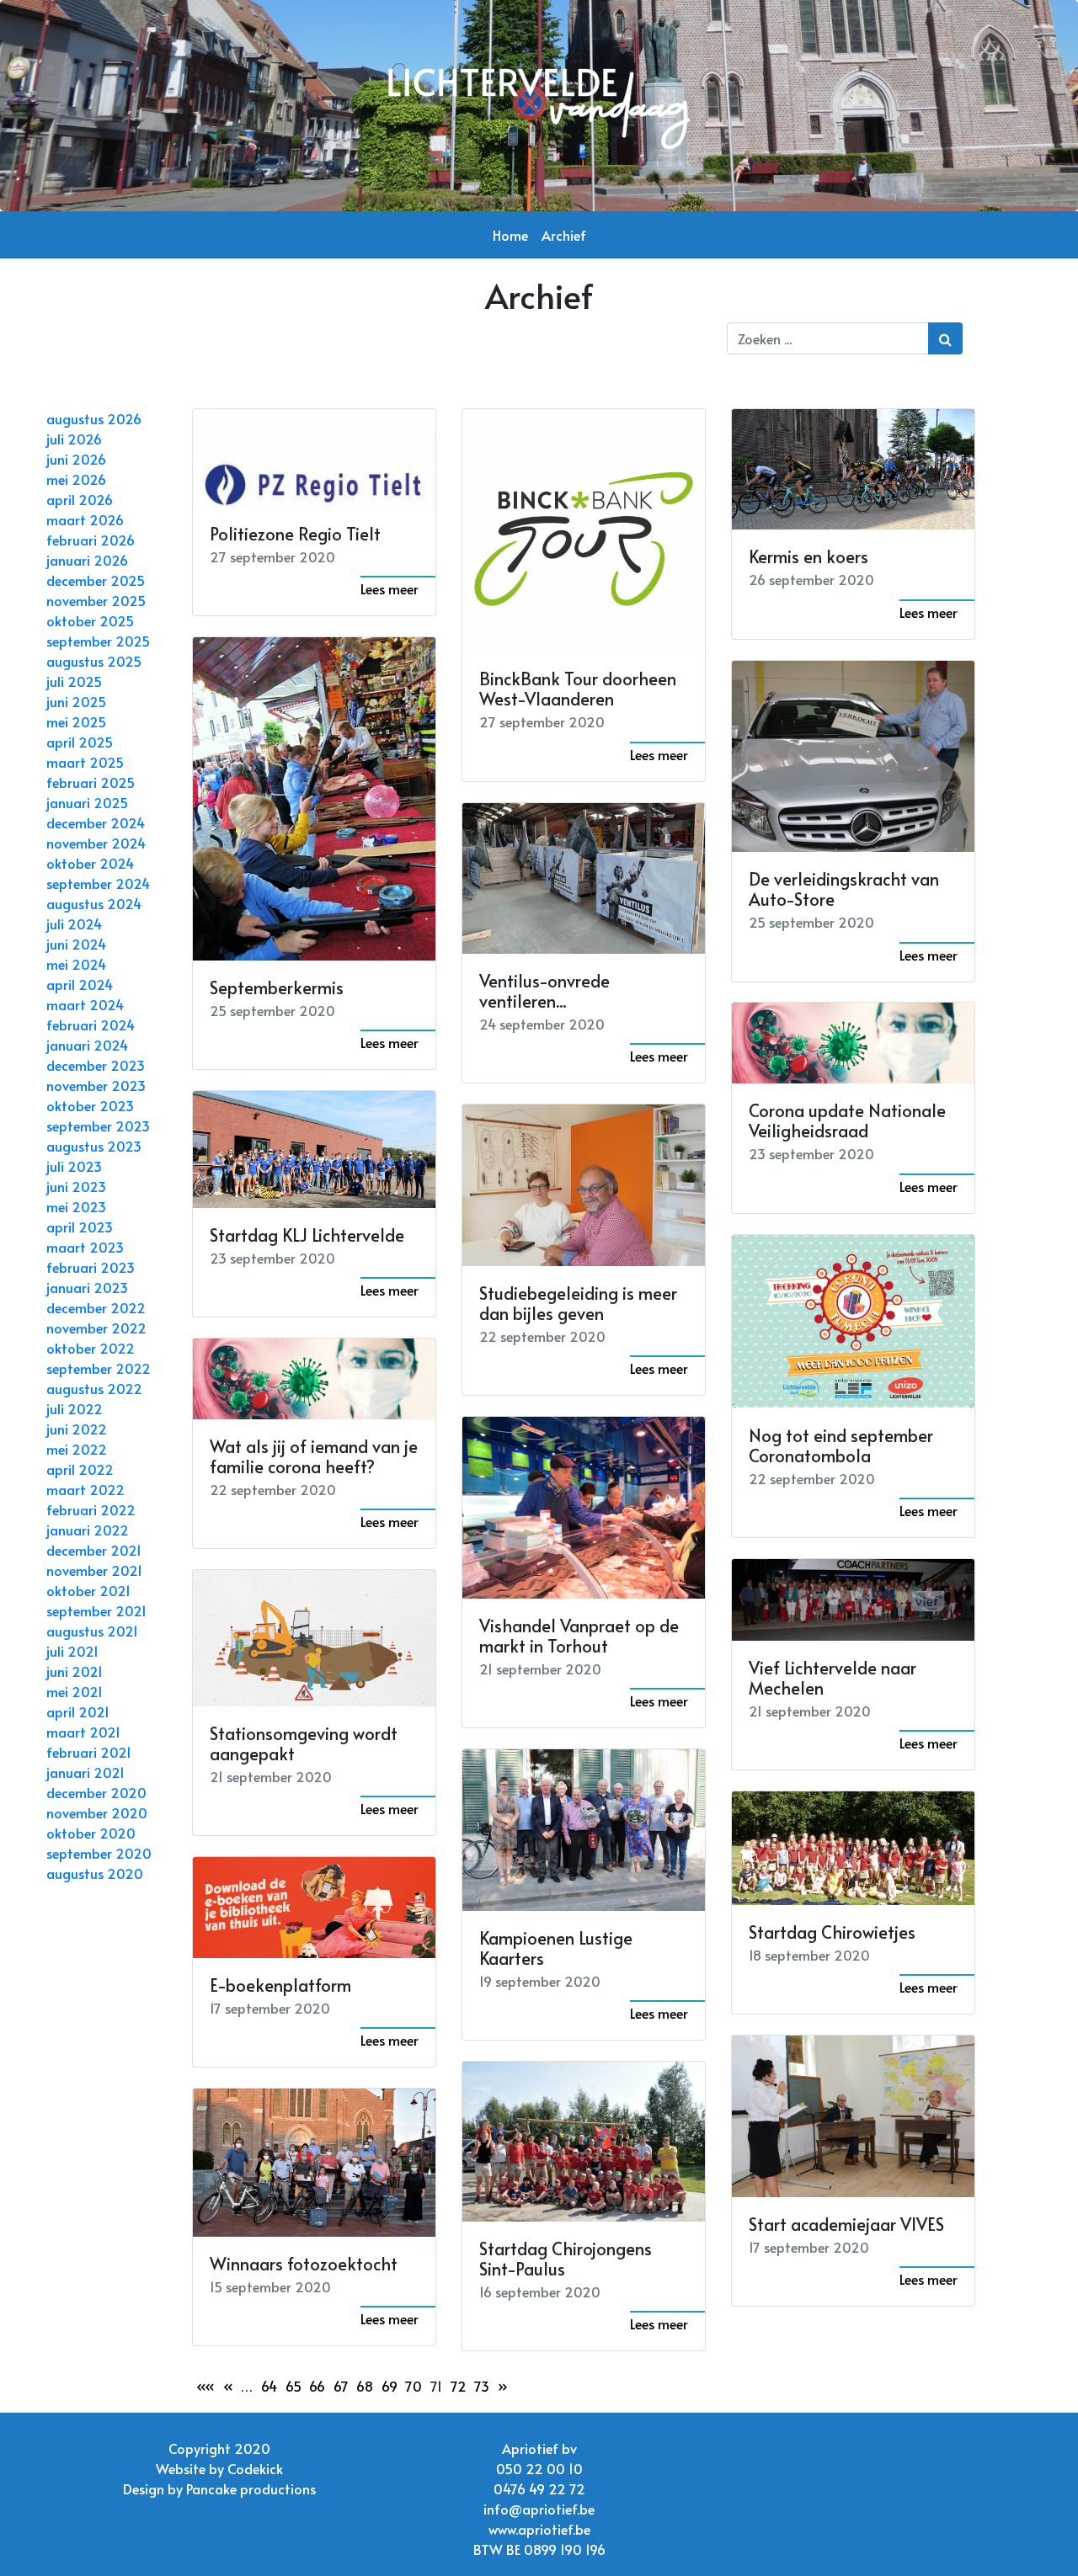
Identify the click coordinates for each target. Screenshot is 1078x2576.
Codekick (255, 2468)
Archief (564, 235)
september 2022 (99, 1368)
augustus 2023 (94, 1146)
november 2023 (96, 1085)
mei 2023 (76, 1206)
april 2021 (78, 1711)
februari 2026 (91, 540)
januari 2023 (87, 1287)
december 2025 (96, 580)
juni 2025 (76, 701)
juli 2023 (74, 1166)
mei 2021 (75, 1691)
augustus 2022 (94, 1388)
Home (510, 235)
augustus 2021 (92, 1631)
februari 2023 (91, 1267)
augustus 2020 (95, 1873)
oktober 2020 (91, 1833)
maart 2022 (85, 1489)
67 (341, 2386)
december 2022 (96, 1307)
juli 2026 (74, 439)
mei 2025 (76, 721)
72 (459, 2386)
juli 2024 (74, 923)
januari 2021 (85, 1772)
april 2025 (80, 742)
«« (205, 2386)
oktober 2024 (90, 863)
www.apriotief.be (539, 2529)
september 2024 (98, 883)
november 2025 (96, 600)
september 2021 (96, 1610)
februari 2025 (91, 782)
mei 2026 (76, 479)
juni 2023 (76, 1186)
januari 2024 (87, 1045)
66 (317, 2386)
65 (294, 2386)
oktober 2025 (90, 620)
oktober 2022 (91, 1348)
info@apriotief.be (539, 2509)
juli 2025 (74, 681)
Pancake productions (251, 2488)
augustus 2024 (94, 903)
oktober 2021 (88, 1590)
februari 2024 (91, 1025)
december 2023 (96, 1065)
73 (482, 2386)
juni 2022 (77, 1429)
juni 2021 (75, 1671)
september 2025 (98, 641)
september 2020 (99, 1853)
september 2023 (98, 1126)
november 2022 (96, 1328)
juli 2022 (75, 1408)
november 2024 (96, 843)
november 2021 (94, 1570)
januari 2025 (87, 802)
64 (269, 2386)
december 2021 (94, 1550)
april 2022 (80, 1469)
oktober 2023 (90, 1105)
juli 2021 (72, 1651)
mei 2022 (77, 1449)
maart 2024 (85, 1004)
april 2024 (80, 984)
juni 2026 (76, 459)
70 (414, 2386)
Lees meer (390, 588)
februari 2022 (91, 1509)
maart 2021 (83, 1732)
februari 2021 (89, 1752)
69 (390, 2386)
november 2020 (97, 1812)
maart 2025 (85, 762)
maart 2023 (85, 1247)
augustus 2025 (94, 661)
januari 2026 (87, 560)
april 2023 (80, 1227)
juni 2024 (76, 944)
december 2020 (96, 1792)
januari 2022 (88, 1530)
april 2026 (80, 499)
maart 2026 (85, 519)
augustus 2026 (94, 418)
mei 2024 (76, 964)
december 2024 (96, 822)
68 (365, 2386)
